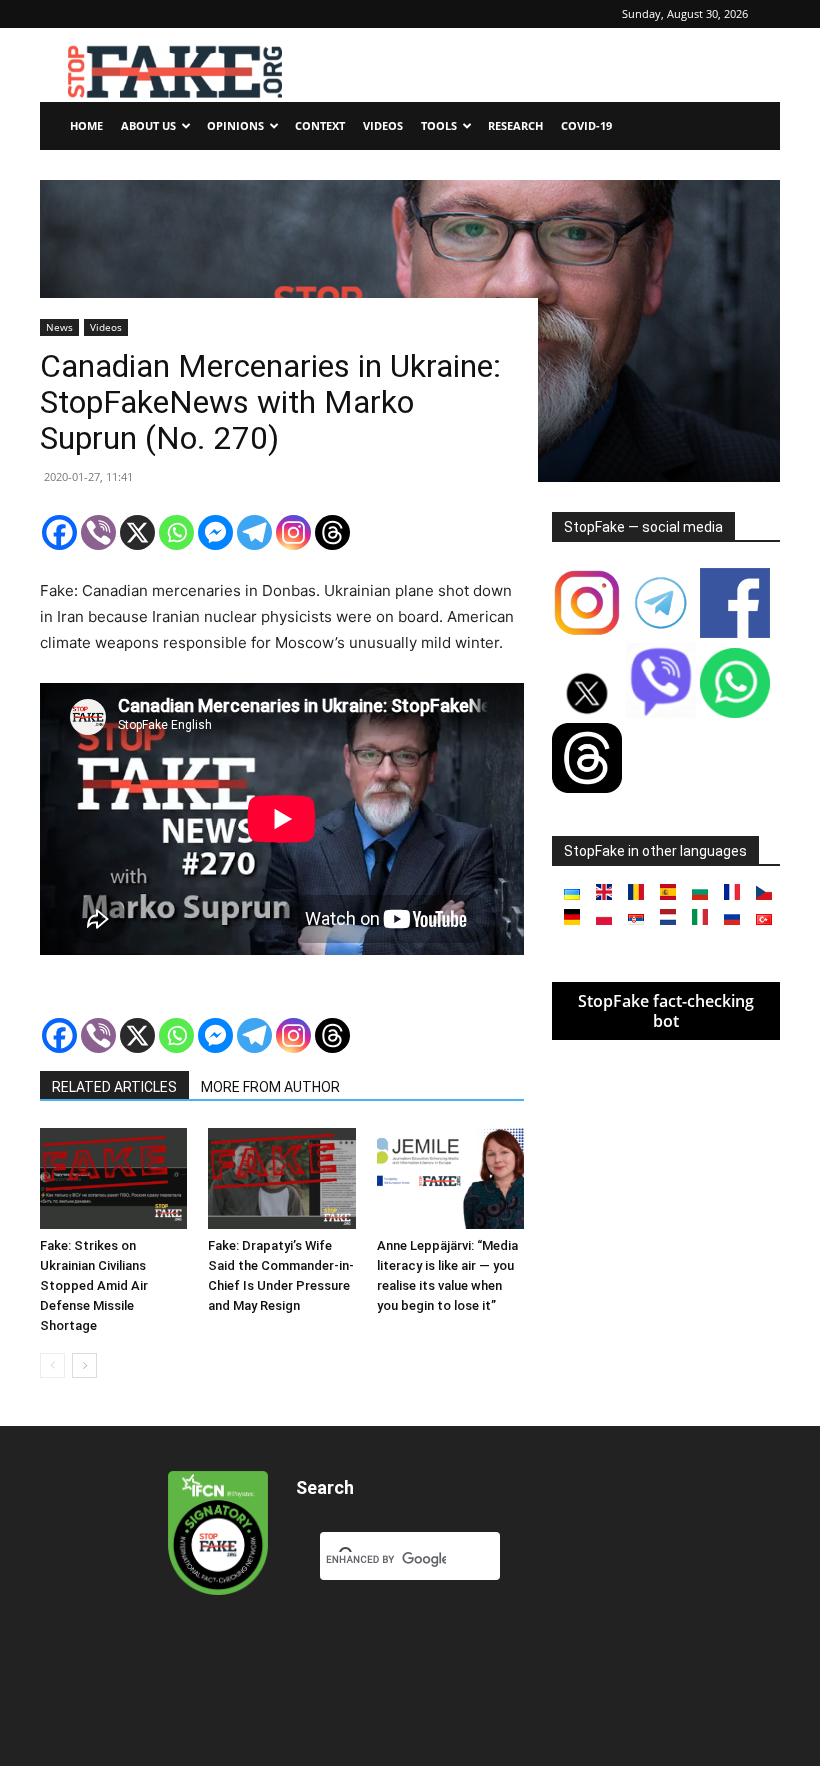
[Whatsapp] (176, 532)
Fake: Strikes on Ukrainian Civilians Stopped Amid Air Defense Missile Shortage (94, 1285)
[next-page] (84, 1365)
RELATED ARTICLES (114, 1087)
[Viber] (98, 532)
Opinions (235, 125)
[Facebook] (59, 532)
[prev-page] (52, 1365)
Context (320, 125)
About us (148, 125)
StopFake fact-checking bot (666, 1011)
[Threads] (332, 532)
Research (515, 125)
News (59, 327)
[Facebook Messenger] (215, 532)
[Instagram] (293, 532)
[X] (137, 532)
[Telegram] (254, 532)
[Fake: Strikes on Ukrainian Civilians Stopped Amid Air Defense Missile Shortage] (113, 1178)
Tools (439, 125)
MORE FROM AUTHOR (270, 1087)
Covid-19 (586, 125)
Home (86, 125)
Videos (383, 125)
